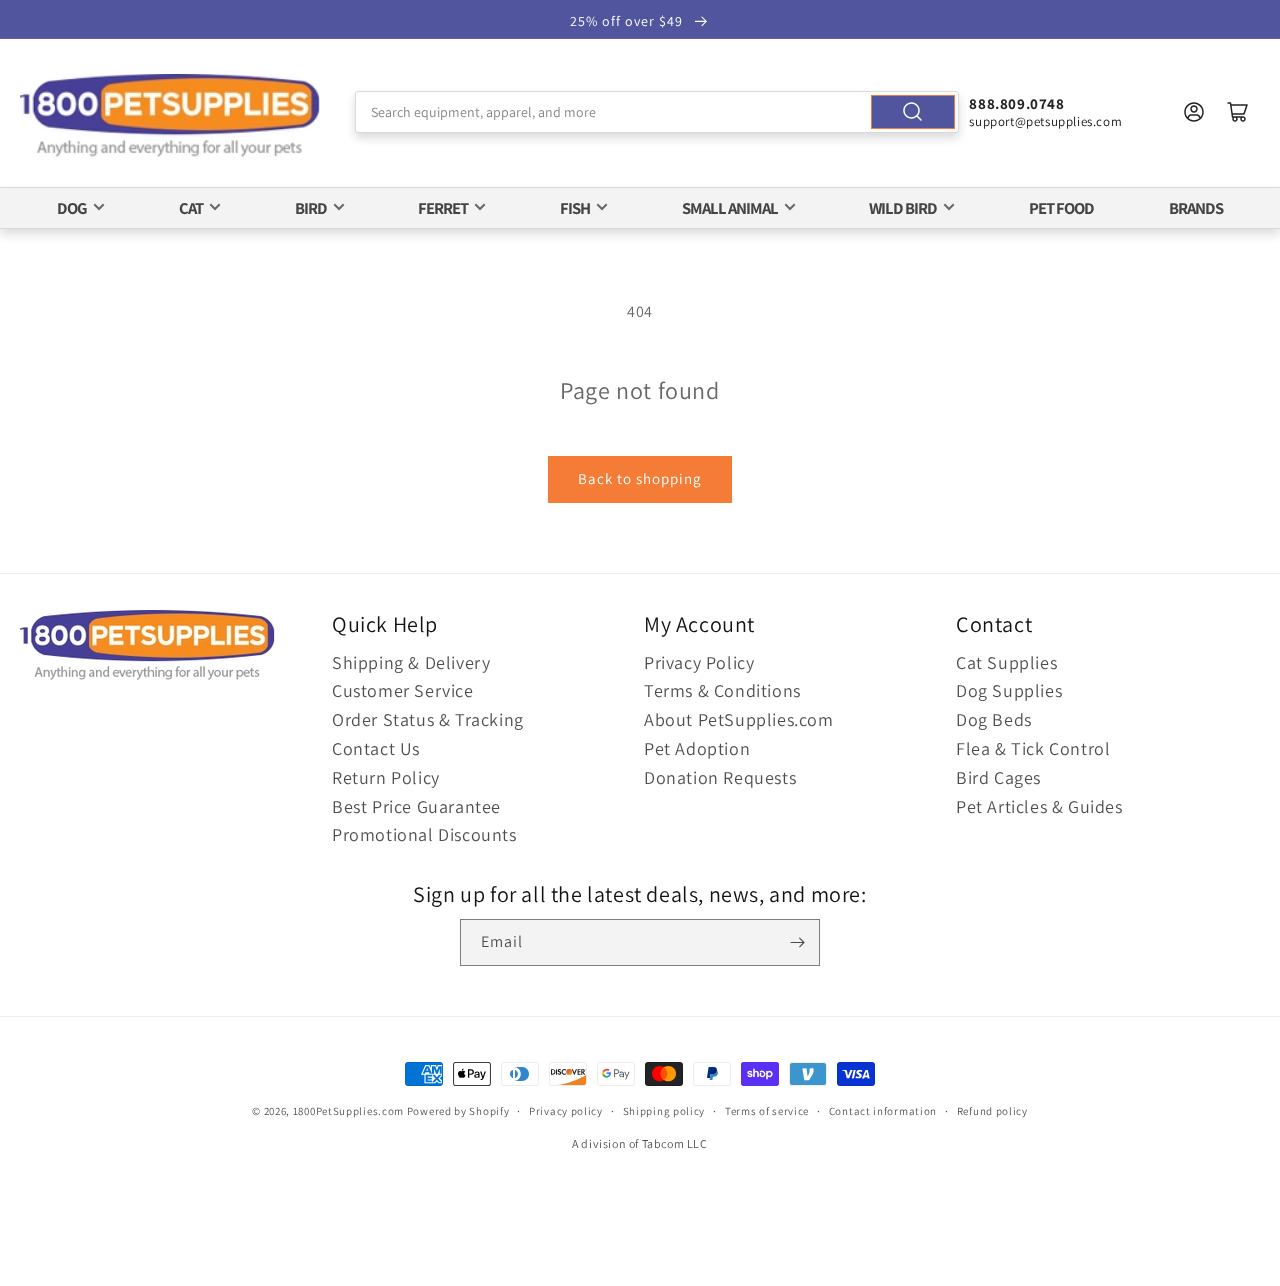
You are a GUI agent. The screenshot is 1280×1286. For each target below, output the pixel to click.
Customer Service (403, 690)
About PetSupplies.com (739, 719)
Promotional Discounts (424, 834)
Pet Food (1061, 208)
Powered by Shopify (458, 1111)
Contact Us (376, 748)
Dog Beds (994, 719)
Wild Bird (903, 208)
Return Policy (386, 777)
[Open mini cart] (1238, 112)
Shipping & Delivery (411, 662)
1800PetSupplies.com (348, 1111)
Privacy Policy (699, 662)
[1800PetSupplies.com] (170, 116)
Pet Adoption (697, 748)
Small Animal (730, 208)
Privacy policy (566, 1111)
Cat (191, 208)
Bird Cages (998, 777)
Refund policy (992, 1111)
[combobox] (657, 112)
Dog (72, 208)
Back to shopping (640, 478)
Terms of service (767, 1111)
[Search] (913, 112)
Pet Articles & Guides (1039, 806)
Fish (575, 208)
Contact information (883, 1111)
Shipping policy (664, 1111)
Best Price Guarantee (416, 806)
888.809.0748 (1016, 103)
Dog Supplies (1009, 690)
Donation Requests (720, 777)
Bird (311, 208)
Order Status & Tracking (428, 719)
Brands (1196, 208)
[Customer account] (1194, 112)
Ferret (443, 208)
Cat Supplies (1006, 662)
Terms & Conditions (722, 690)
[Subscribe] (797, 942)
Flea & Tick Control (1033, 748)
